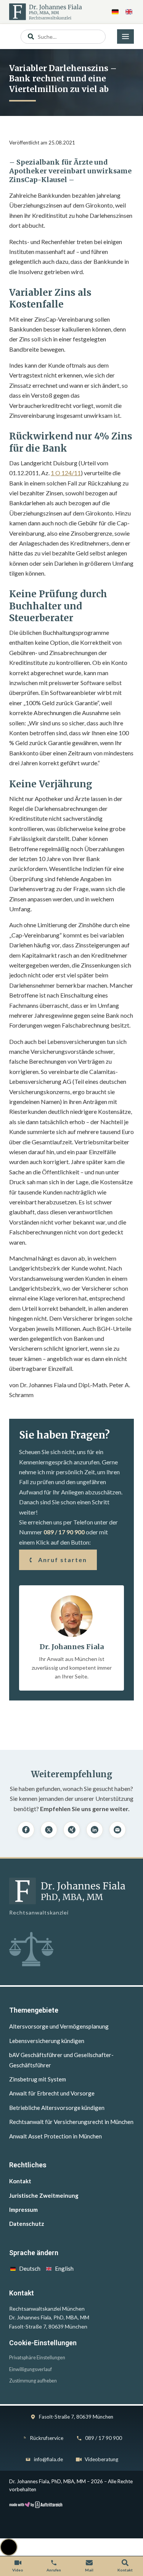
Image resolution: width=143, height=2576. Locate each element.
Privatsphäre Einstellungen (37, 2358)
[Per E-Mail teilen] (117, 1830)
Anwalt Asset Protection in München (55, 2136)
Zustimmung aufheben (33, 2381)
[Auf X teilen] (49, 1830)
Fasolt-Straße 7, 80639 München (76, 2417)
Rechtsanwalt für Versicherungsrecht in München (71, 2122)
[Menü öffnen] (125, 36)
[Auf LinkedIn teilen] (95, 1830)
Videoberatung (101, 2459)
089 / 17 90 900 (64, 1532)
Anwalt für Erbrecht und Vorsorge (52, 2093)
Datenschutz (27, 2224)
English (64, 2268)
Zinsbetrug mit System (38, 2079)
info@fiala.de (48, 2459)
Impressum (23, 2210)
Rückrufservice (47, 2438)
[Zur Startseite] (46, 12)
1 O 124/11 (66, 473)
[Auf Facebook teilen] (26, 1830)
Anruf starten (63, 1560)
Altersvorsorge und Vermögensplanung (59, 2026)
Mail (89, 2570)
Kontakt (20, 2181)
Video (18, 2570)
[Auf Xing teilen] (72, 1830)
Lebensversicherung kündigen (47, 2041)
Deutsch (30, 2268)
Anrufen (54, 2570)
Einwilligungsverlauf (31, 2369)
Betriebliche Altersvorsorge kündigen (57, 2108)
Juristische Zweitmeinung (44, 2195)
